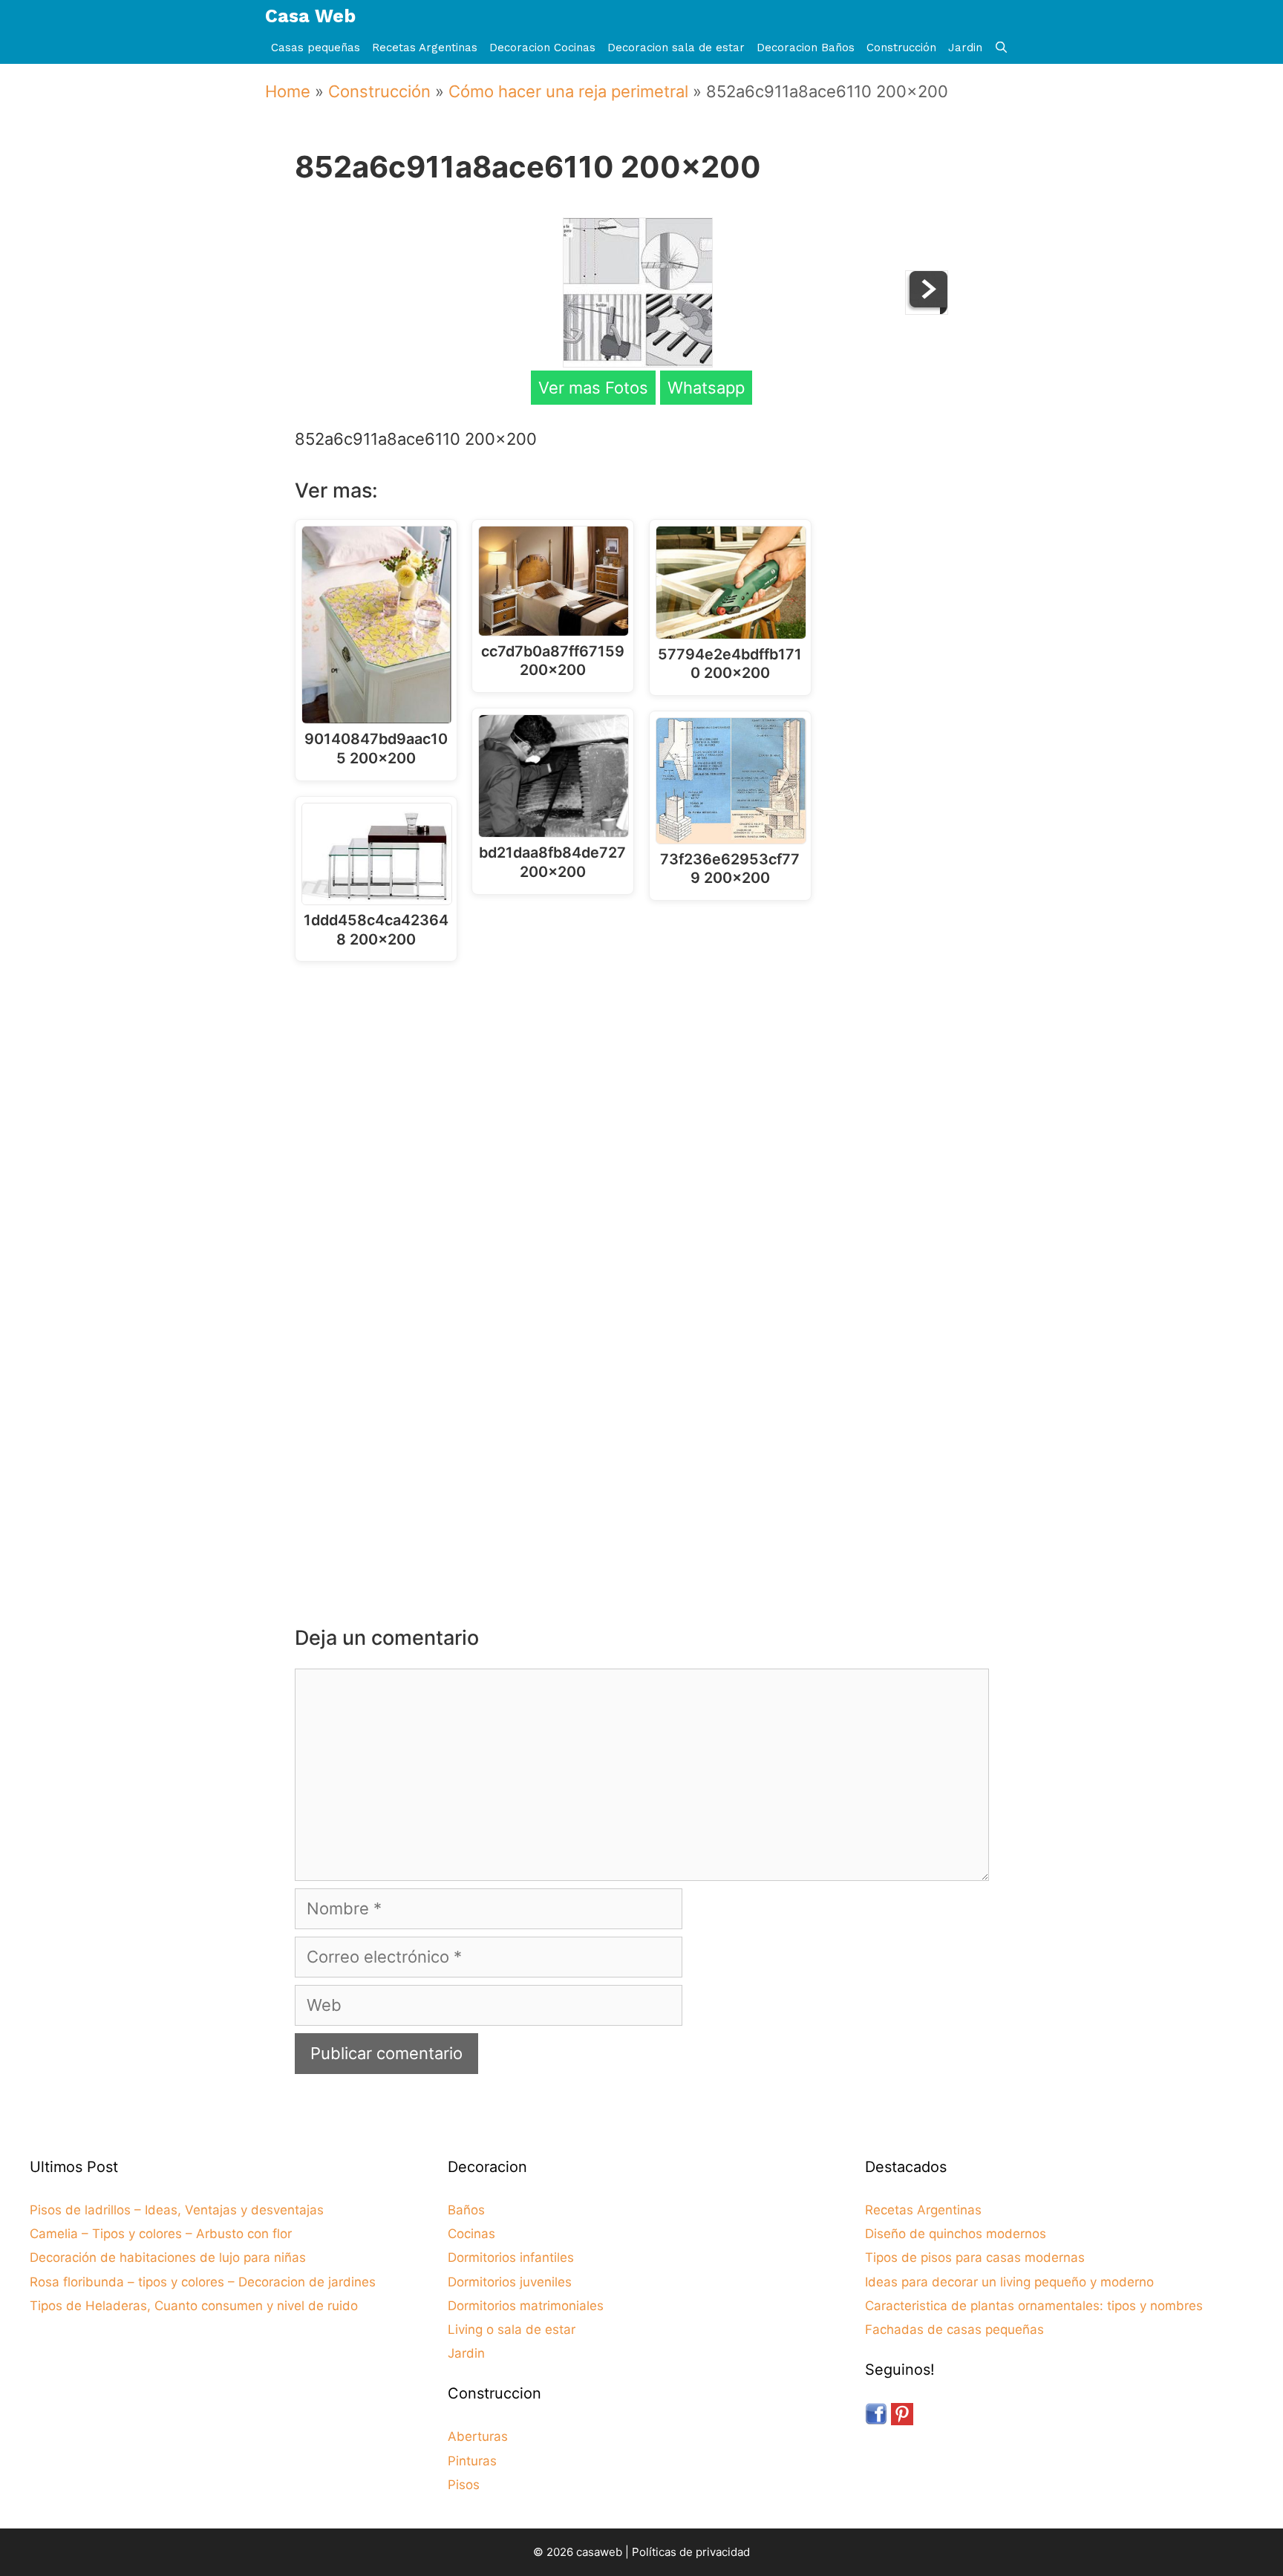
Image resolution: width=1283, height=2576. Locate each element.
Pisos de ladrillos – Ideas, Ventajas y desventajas (177, 2210)
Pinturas (472, 2461)
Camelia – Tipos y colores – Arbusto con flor (161, 2234)
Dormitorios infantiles (511, 2257)
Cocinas (471, 2234)
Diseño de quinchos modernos (956, 2234)
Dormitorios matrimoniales (526, 2306)
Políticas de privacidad (691, 2552)
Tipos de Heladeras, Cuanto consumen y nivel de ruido (194, 2306)
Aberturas (478, 2436)
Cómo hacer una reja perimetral (568, 91)
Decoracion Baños (806, 48)
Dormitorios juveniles (510, 2282)
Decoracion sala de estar (676, 48)
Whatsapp (706, 388)
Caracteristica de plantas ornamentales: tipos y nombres (1034, 2306)
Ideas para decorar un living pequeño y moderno (1009, 2282)
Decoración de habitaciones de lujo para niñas (168, 2257)
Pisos (464, 2485)
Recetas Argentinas (425, 48)
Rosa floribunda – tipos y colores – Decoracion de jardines (203, 2282)
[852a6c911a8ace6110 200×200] (638, 362)
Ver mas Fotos (593, 388)
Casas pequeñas (316, 48)
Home (288, 91)
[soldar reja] (927, 309)
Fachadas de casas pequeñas (954, 2329)
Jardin (965, 48)
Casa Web (310, 16)
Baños (466, 2210)
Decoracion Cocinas (542, 48)
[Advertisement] (646, 1095)
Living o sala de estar (512, 2329)
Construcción (901, 48)
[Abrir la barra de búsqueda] (1001, 48)
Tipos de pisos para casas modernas (975, 2257)
